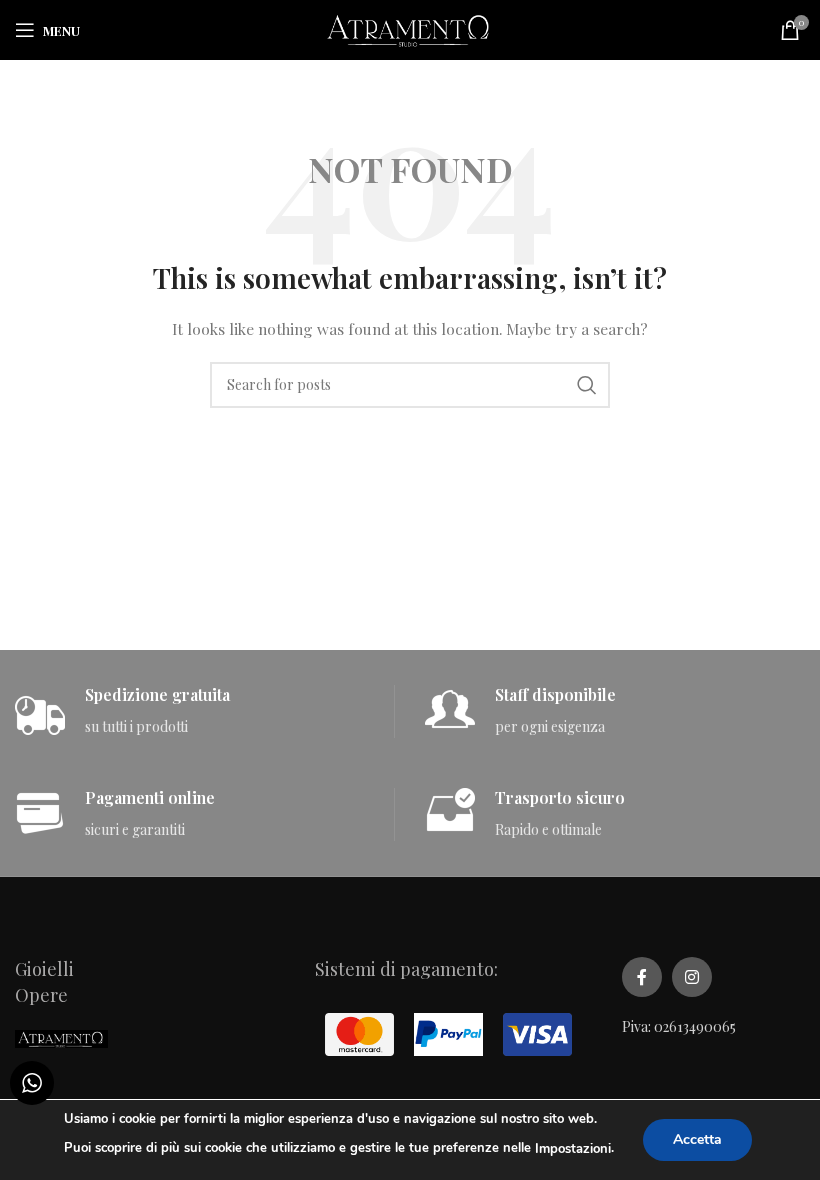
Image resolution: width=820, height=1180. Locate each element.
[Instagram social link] (692, 977)
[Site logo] (410, 28)
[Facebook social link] (642, 977)
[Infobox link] (204, 711)
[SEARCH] (587, 385)
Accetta (697, 1139)
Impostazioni (573, 1149)
